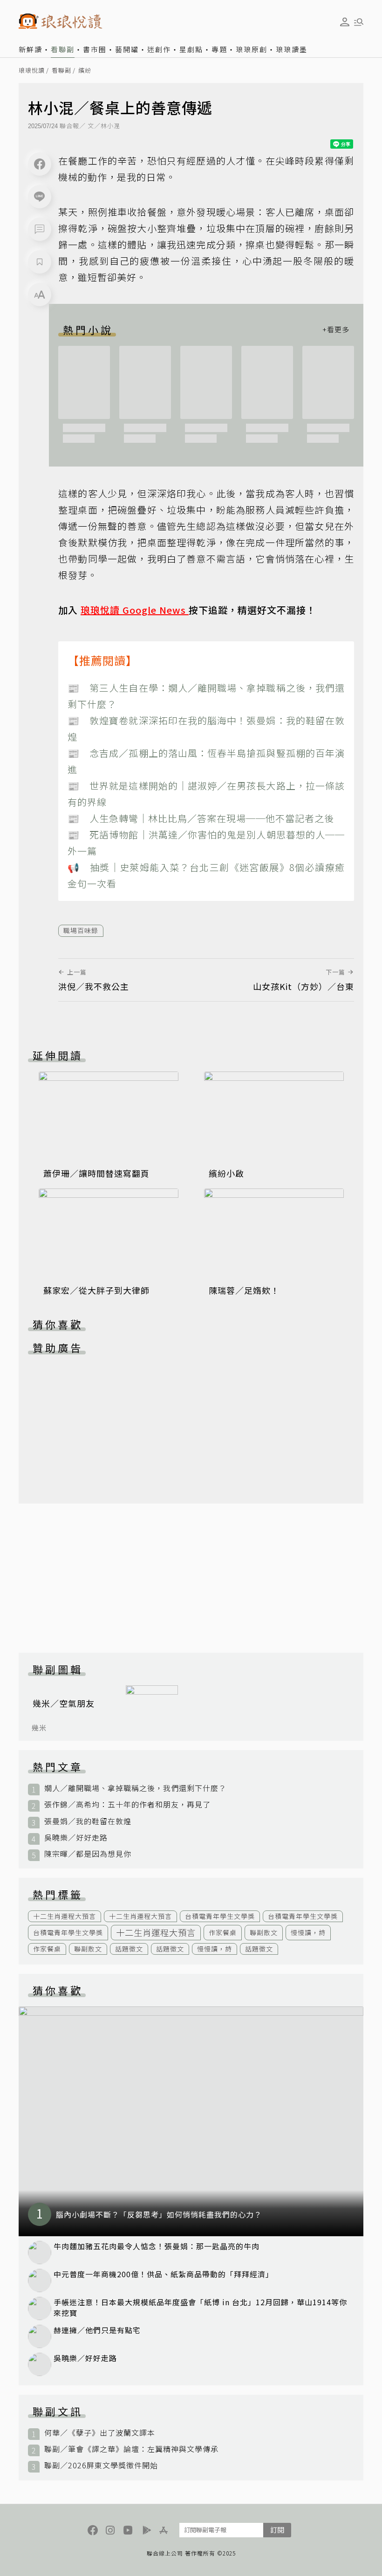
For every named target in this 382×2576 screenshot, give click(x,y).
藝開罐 (127, 49)
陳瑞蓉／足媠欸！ (244, 1290)
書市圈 (95, 49)
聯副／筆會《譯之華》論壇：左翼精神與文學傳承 (131, 2449)
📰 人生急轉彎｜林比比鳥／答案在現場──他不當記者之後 (201, 818)
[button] (40, 229)
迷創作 (159, 49)
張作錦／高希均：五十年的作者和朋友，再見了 (127, 1804)
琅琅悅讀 (32, 71)
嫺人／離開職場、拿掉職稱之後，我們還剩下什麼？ (135, 1788)
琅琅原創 (252, 49)
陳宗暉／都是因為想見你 (88, 1854)
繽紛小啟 (226, 1173)
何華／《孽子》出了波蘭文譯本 (100, 2433)
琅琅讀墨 (292, 49)
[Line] (40, 197)
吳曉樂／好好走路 (76, 1838)
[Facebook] (40, 164)
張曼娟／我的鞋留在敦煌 (88, 1821)
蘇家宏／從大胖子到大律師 (96, 1290)
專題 (219, 49)
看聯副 (63, 49)
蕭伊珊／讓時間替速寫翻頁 (96, 1173)
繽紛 (85, 71)
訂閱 (277, 2530)
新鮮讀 (31, 49)
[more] (336, 330)
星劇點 (191, 49)
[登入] (345, 22)
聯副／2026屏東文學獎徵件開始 (101, 2465)
